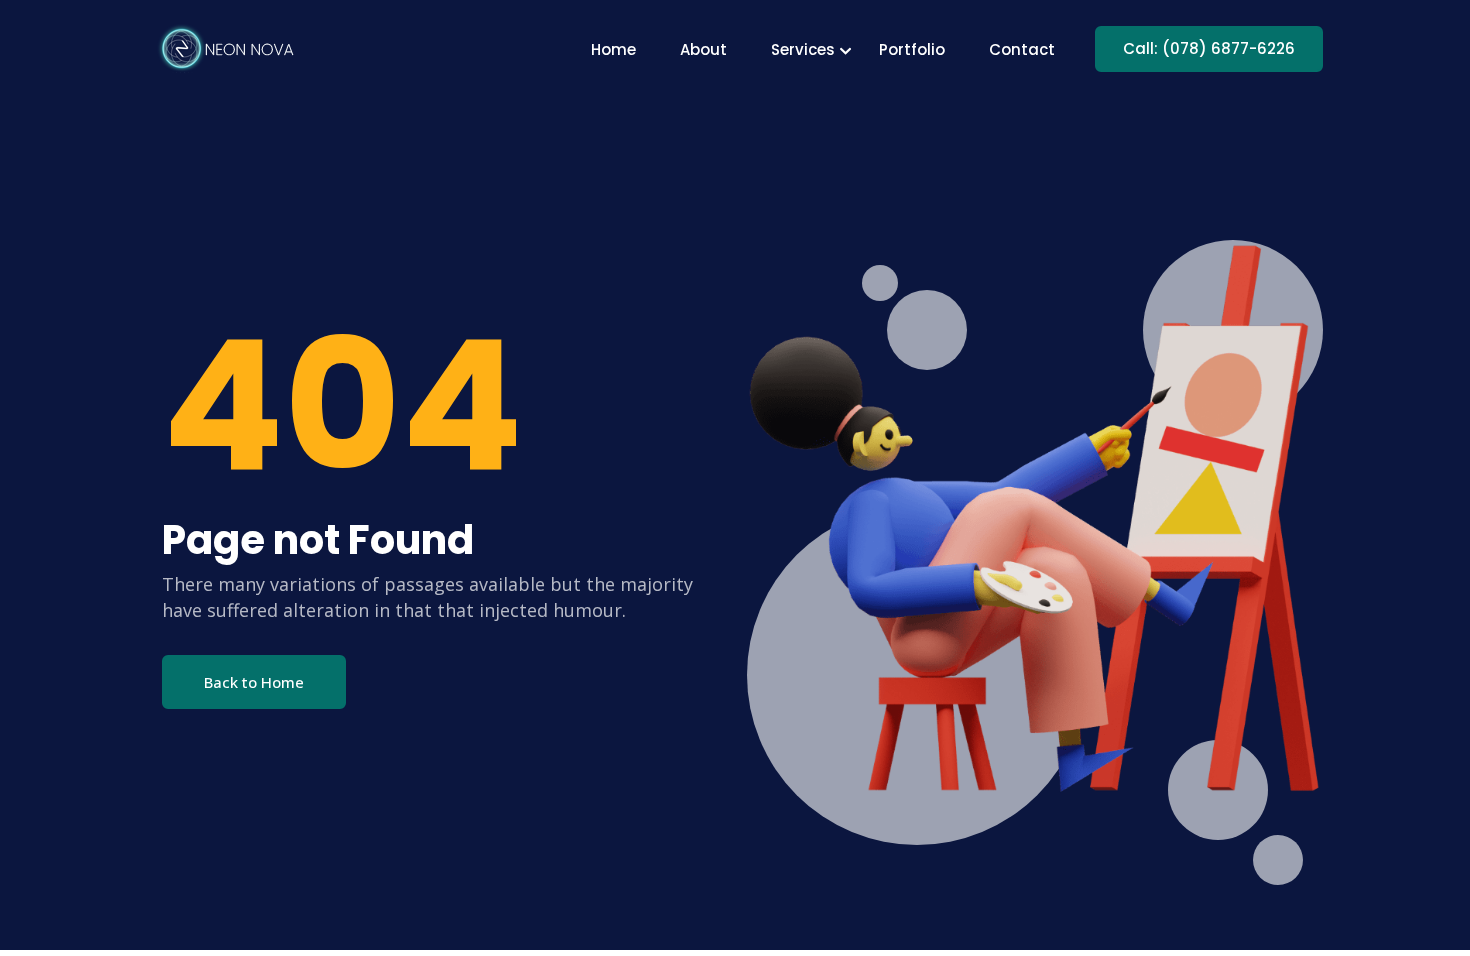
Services (803, 49)
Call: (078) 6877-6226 (1209, 48)
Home (613, 49)
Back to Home (254, 682)
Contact (1022, 49)
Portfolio (912, 49)
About (703, 49)
